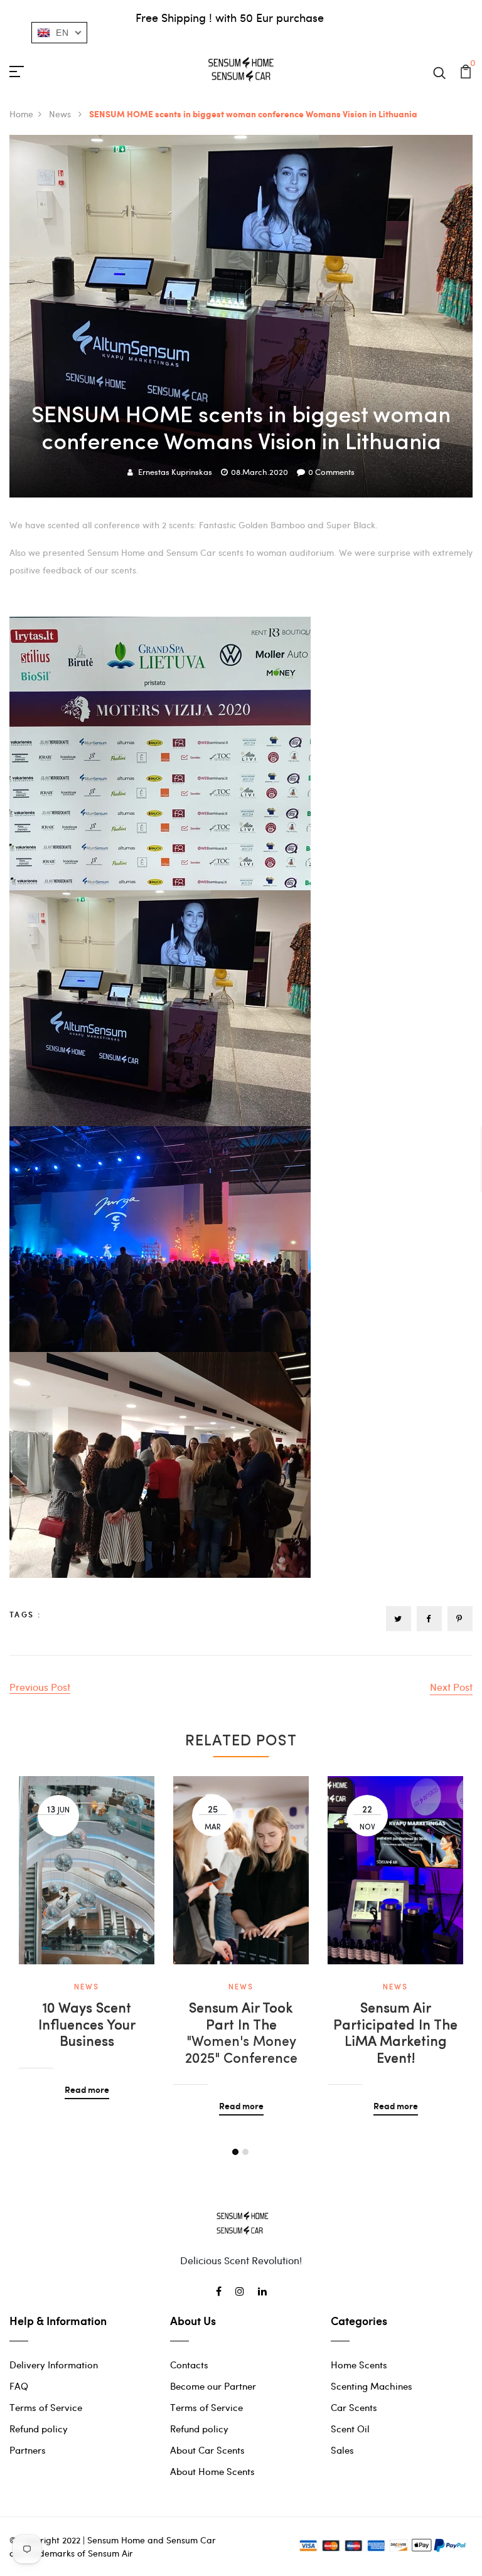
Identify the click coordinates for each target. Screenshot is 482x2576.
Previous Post (40, 1687)
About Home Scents (212, 2471)
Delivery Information (54, 2365)
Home (21, 114)
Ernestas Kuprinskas (175, 472)
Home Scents (359, 2365)
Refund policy (39, 2429)
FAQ (19, 2386)
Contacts (189, 2365)
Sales (342, 2450)
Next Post (451, 1687)
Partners (28, 2450)
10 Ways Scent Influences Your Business (87, 2026)
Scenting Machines (372, 2386)
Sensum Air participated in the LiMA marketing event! (395, 2034)
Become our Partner (213, 2386)
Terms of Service (46, 2407)
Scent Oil (350, 2429)
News (61, 114)
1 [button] (235, 2152)
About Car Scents (207, 2450)
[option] (87, 1928)
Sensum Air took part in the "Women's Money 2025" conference (241, 2034)
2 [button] (245, 2152)
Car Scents (354, 2407)
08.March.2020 (260, 472)
